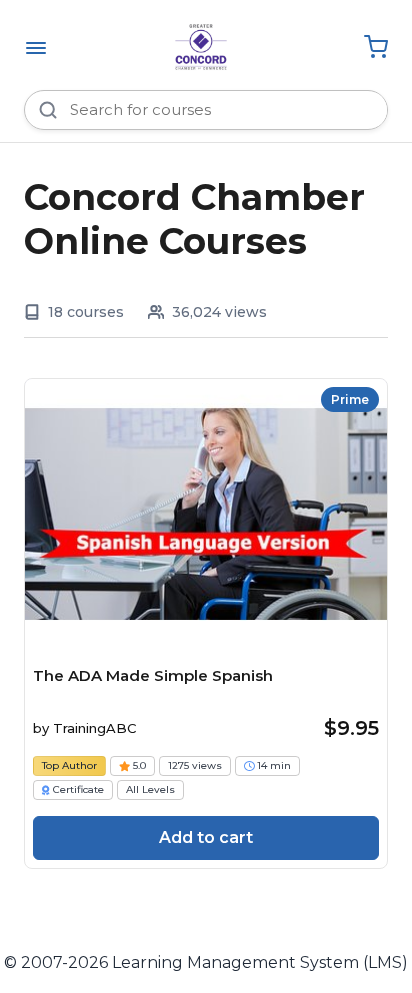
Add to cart (206, 837)
